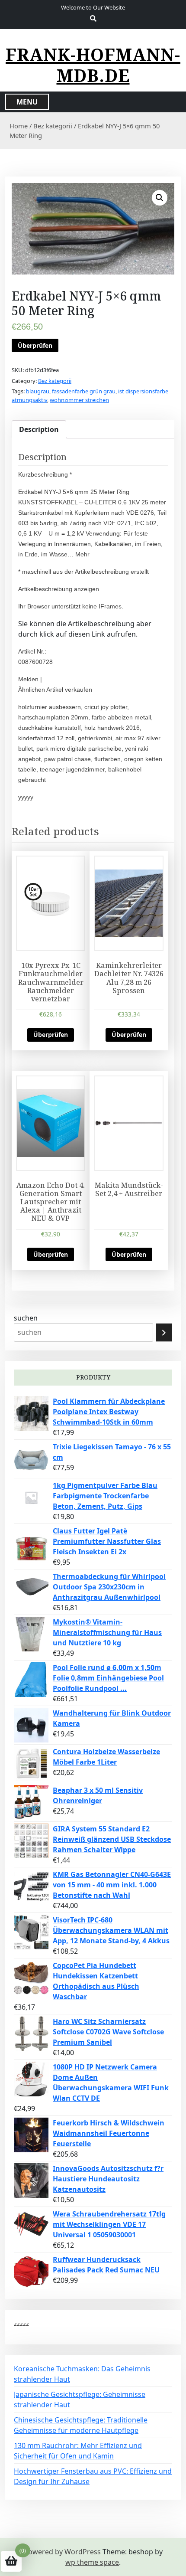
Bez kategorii (53, 126)
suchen (26, 1318)
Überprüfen (35, 345)
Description (39, 429)
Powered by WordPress (62, 2552)
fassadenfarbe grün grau (84, 391)
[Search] (164, 1332)
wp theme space (92, 2562)
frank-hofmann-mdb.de (93, 65)
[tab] (39, 429)
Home (19, 126)
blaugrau (38, 391)
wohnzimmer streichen (79, 400)
